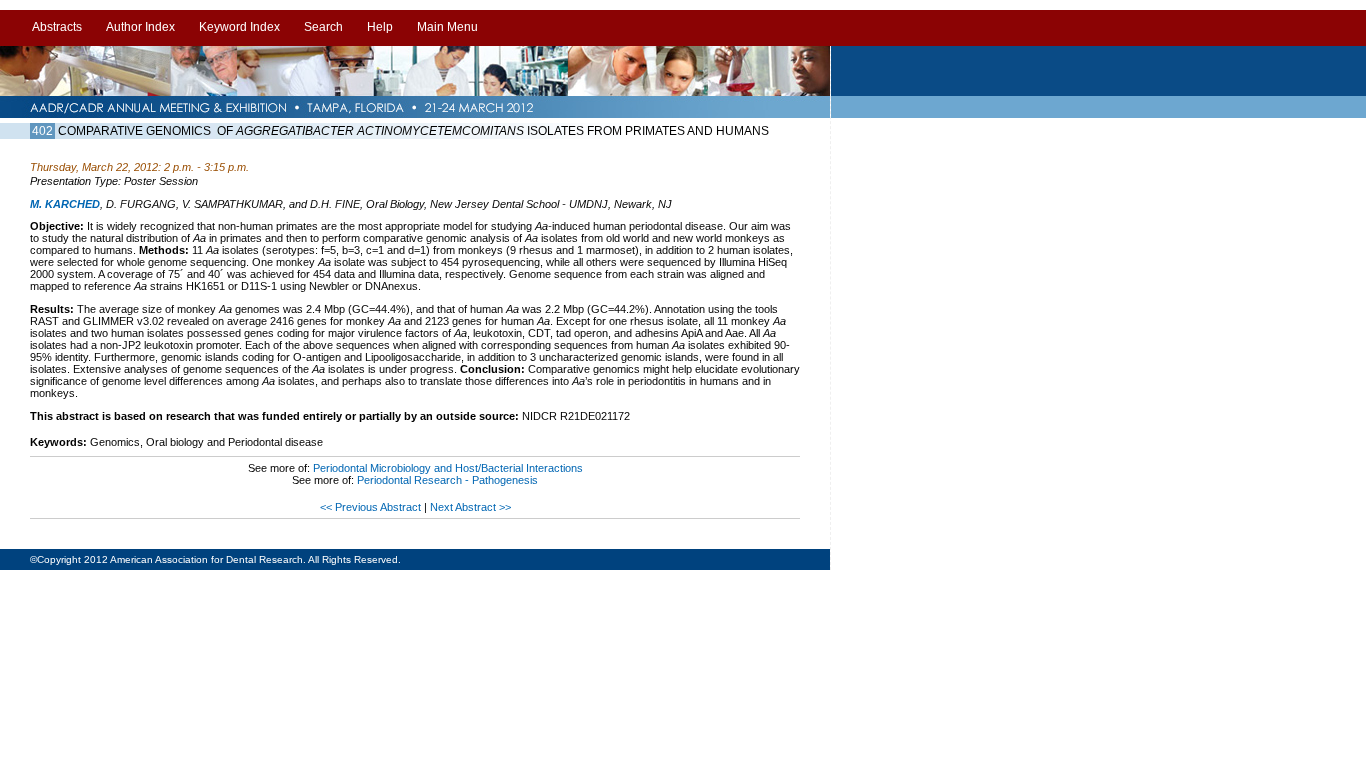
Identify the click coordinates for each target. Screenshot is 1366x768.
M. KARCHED (65, 204)
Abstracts (57, 27)
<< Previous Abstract (372, 507)
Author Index (140, 27)
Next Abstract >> (470, 507)
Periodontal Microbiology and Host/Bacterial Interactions (448, 468)
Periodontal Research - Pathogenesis (447, 480)
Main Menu (447, 27)
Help (380, 27)
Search (323, 27)
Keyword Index (239, 27)
